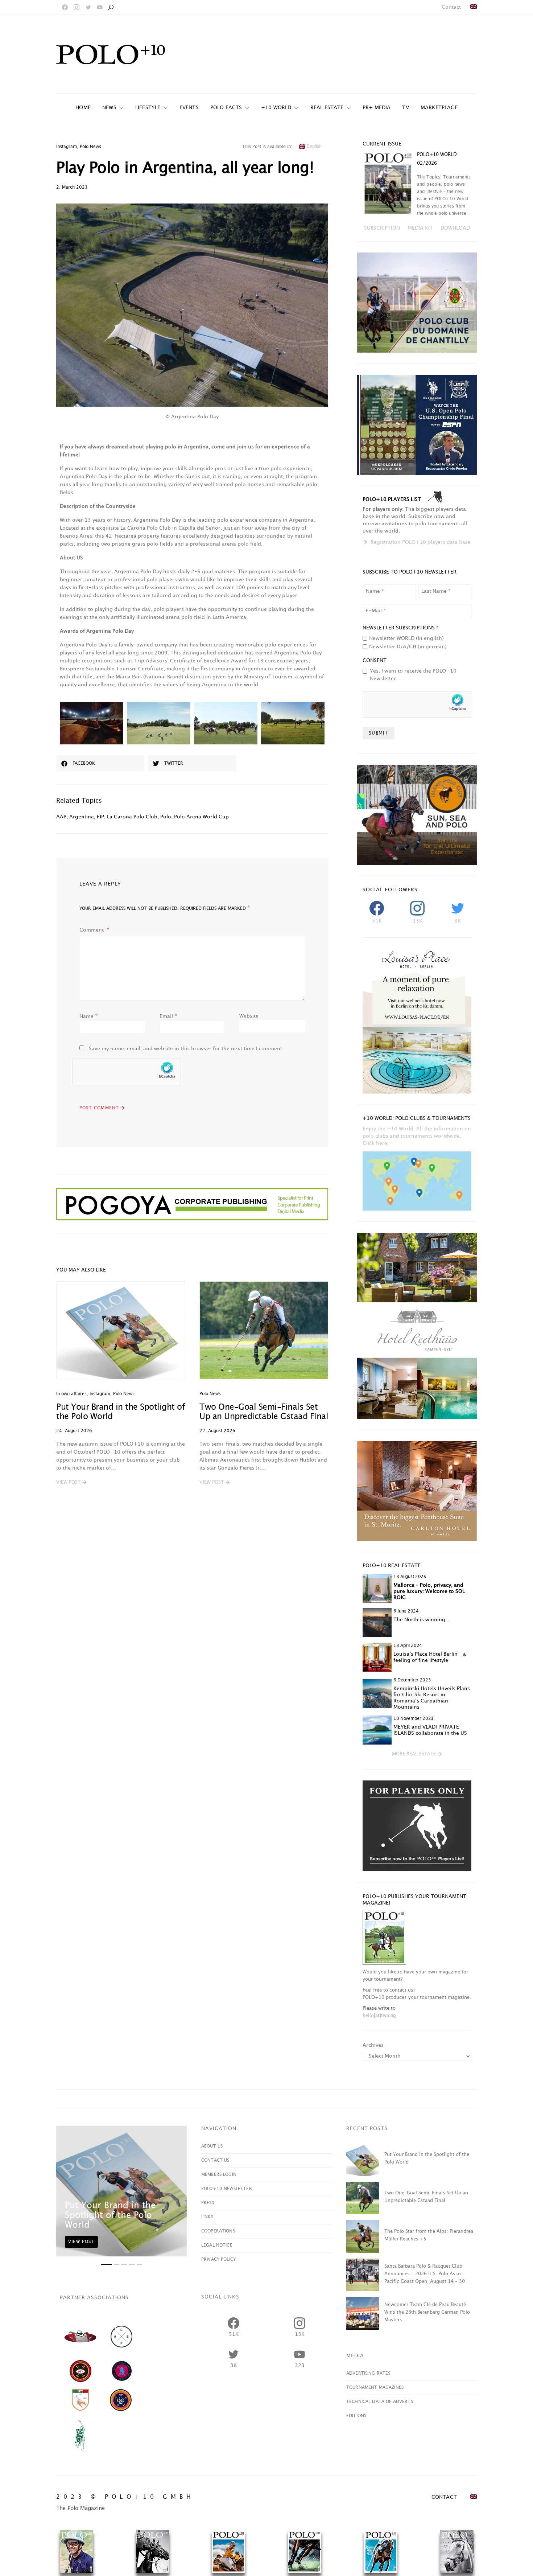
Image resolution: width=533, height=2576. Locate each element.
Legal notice (217, 2245)
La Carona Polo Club (132, 817)
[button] (71, 1483)
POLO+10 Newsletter (227, 2189)
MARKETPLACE (439, 108)
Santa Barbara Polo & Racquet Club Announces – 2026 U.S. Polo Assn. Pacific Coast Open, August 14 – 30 (425, 2274)
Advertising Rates (368, 2373)
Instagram (67, 147)
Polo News (90, 147)
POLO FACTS (226, 108)
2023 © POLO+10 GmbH (125, 2497)
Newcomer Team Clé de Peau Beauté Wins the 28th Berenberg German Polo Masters (427, 2312)
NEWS (109, 108)
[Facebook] (65, 7)
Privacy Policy (218, 2259)
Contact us (215, 2160)
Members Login (219, 2175)
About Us (212, 2146)
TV (405, 108)
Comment (92, 930)
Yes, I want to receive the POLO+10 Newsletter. (413, 675)
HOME (83, 108)
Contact (451, 7)
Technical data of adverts (380, 2402)
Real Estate (327, 108)
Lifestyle (148, 108)
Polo (166, 817)
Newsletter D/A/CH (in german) (408, 647)
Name (89, 1016)
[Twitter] (88, 7)
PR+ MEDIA (377, 108)
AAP (61, 817)
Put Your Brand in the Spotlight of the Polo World (110, 2215)
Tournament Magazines (375, 2388)
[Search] (111, 7)
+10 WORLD (276, 108)
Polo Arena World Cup (201, 817)
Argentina (82, 817)
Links (207, 2217)
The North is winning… (422, 1620)
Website (249, 1016)
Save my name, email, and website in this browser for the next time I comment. (186, 1049)
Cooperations (218, 2231)
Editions (356, 2416)
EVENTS (189, 108)
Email (168, 1016)
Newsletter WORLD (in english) (406, 638)
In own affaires (71, 1394)
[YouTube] (100, 7)
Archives (373, 2045)
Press (208, 2203)
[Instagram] (77, 7)
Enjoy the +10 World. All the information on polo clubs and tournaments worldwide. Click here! (417, 1136)
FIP (100, 817)
